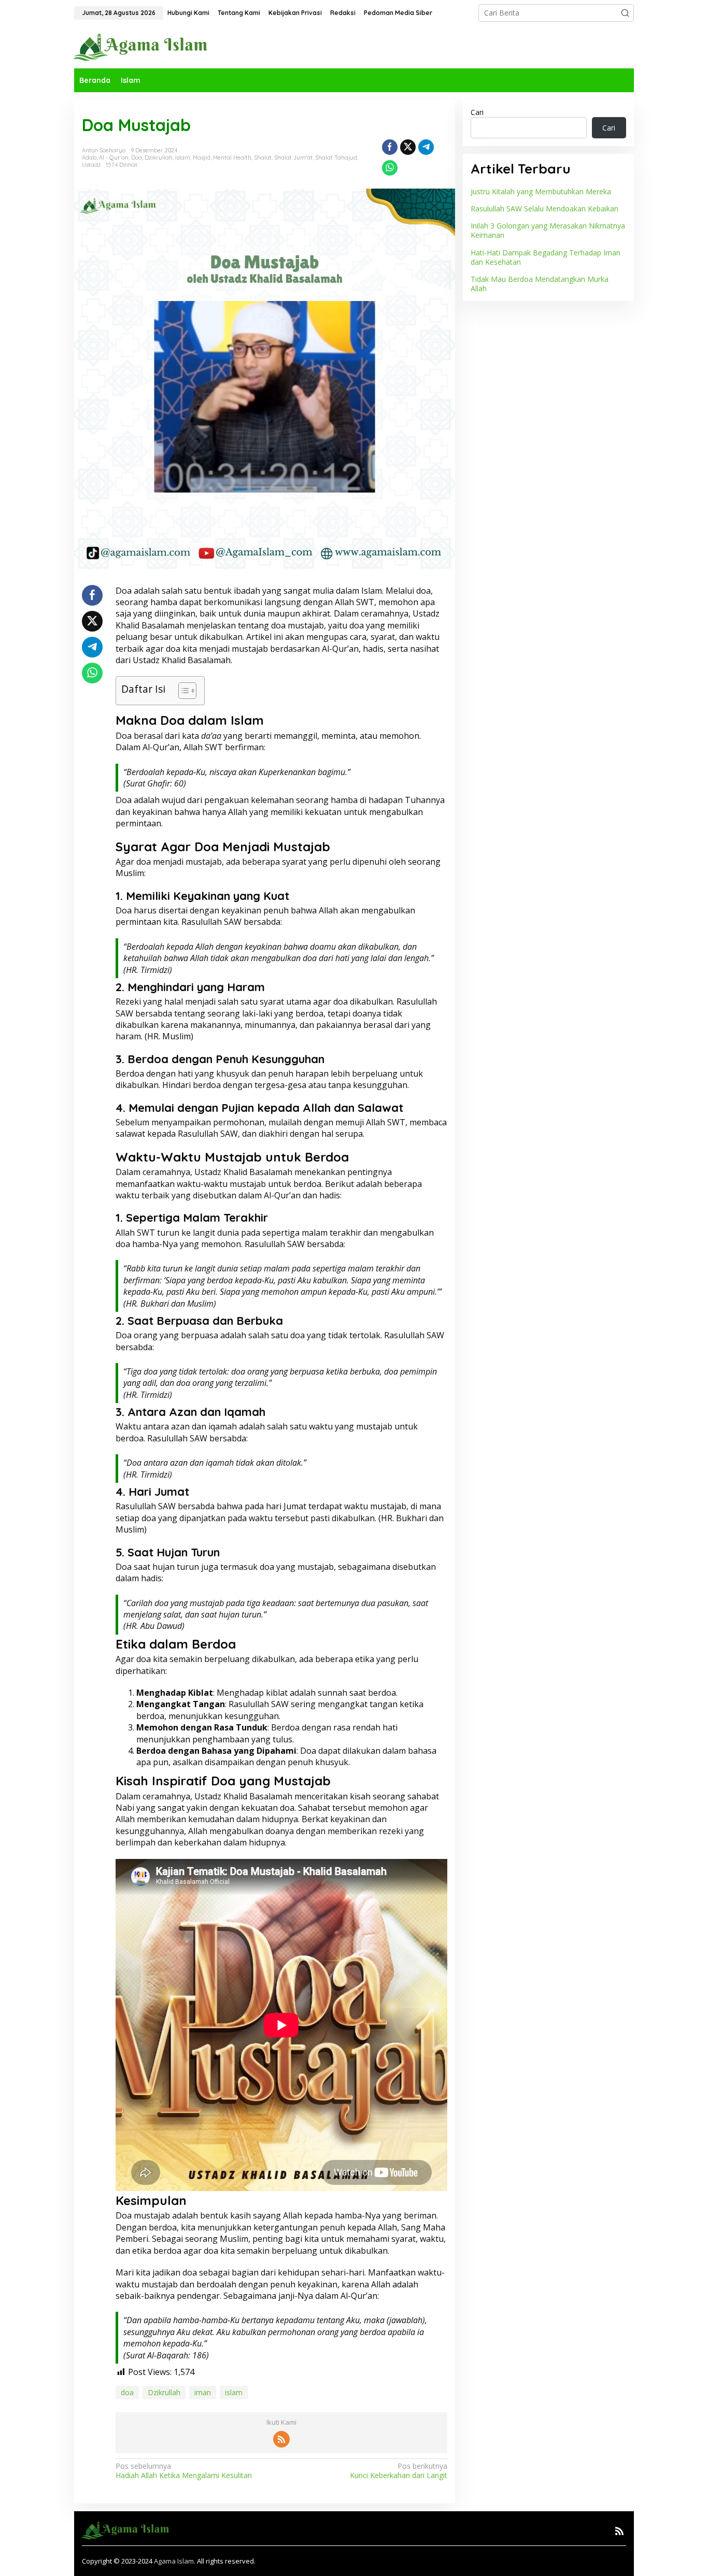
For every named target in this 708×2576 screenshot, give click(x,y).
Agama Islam (174, 2561)
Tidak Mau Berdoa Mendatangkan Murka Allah (540, 284)
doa (127, 2392)
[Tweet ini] (408, 147)
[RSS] (281, 2439)
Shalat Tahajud (336, 158)
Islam (183, 158)
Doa (137, 158)
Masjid (202, 158)
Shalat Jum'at (293, 158)
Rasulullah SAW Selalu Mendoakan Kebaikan (544, 209)
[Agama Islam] (145, 46)
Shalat (263, 158)
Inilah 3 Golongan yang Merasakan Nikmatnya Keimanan (548, 230)
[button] (625, 13)
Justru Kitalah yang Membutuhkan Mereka (541, 191)
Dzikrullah (159, 158)
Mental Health (232, 158)
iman (203, 2392)
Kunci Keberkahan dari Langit (398, 2471)
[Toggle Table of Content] (182, 691)
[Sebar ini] (390, 147)
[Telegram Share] (426, 147)
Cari (477, 112)
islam (234, 2392)
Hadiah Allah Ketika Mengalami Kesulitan (184, 2471)
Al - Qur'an (114, 158)
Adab (89, 158)
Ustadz (91, 165)
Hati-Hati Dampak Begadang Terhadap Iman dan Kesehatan (546, 257)
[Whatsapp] (390, 168)
